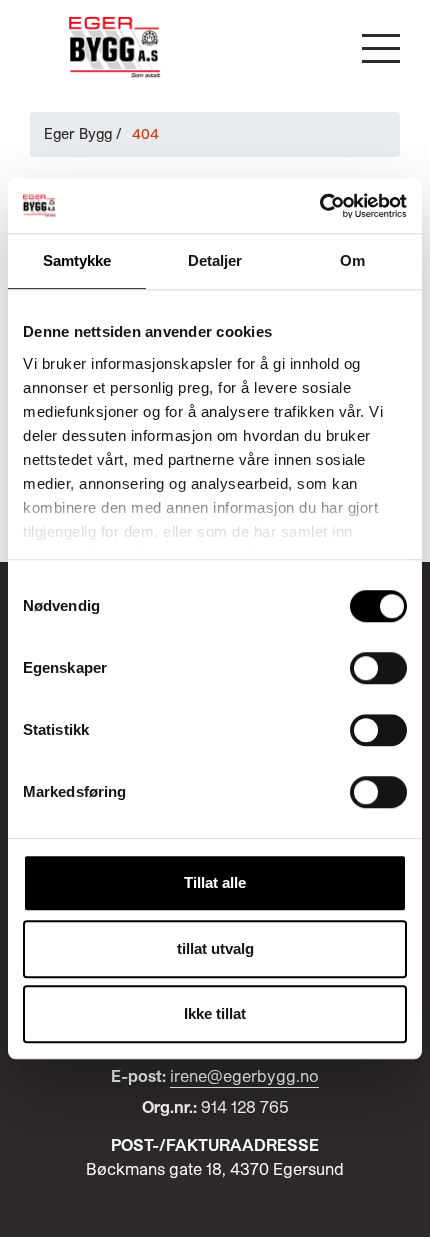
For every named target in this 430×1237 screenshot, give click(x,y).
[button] (381, 48)
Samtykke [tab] (77, 260)
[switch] (378, 668)
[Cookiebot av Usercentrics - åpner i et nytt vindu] (319, 206)
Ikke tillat (215, 1013)
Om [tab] (352, 260)
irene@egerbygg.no (244, 1075)
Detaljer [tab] (215, 260)
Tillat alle (215, 882)
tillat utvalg (215, 948)
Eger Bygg (78, 133)
